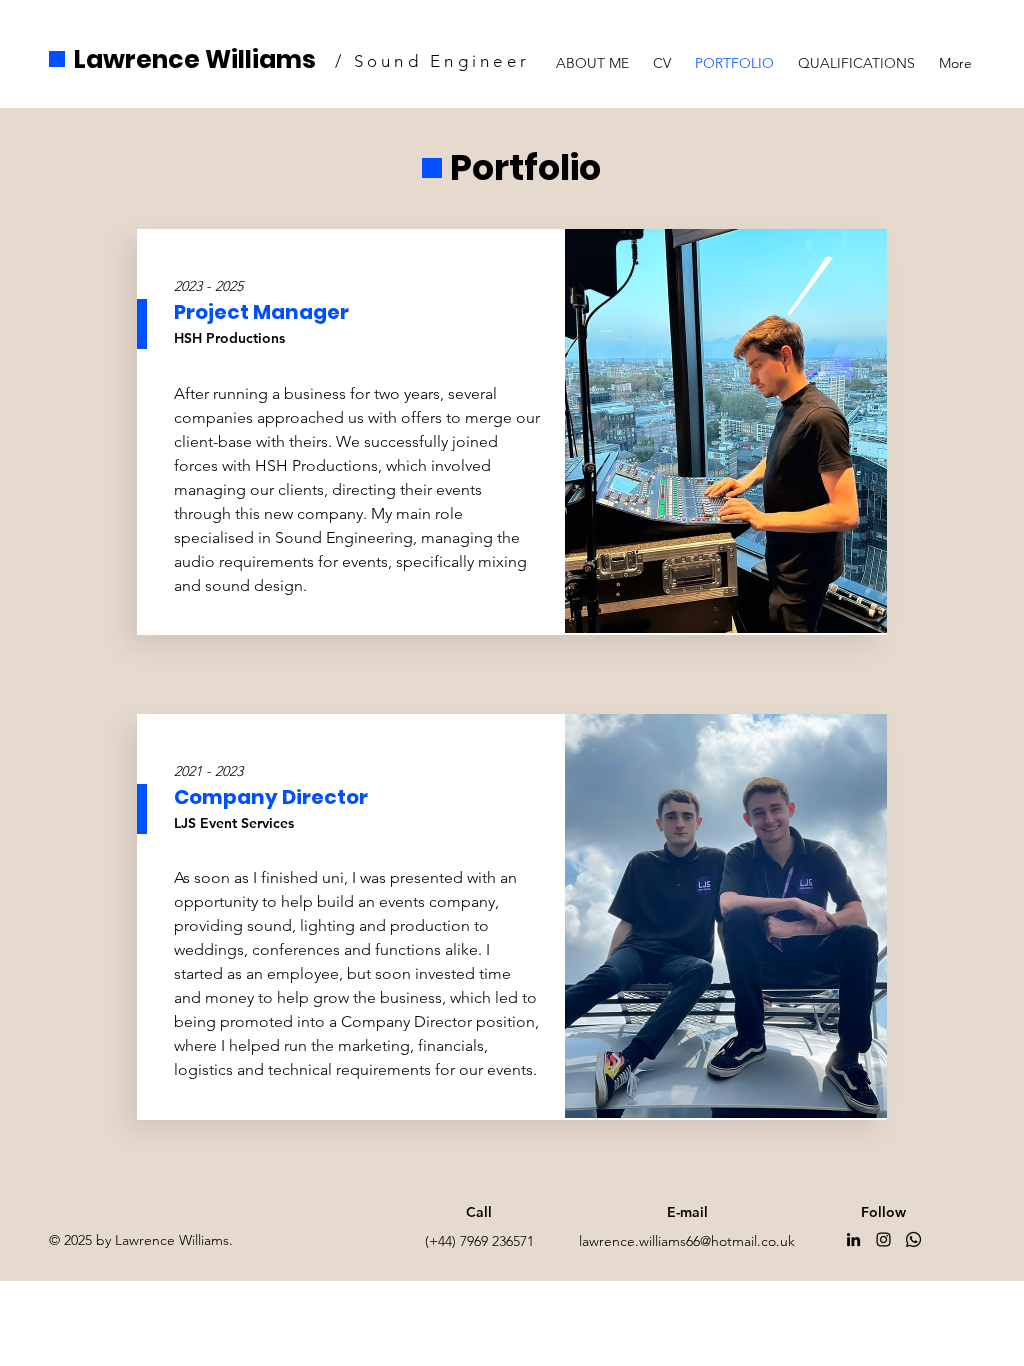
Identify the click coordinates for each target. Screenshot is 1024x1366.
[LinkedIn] (853, 1239)
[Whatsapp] (913, 1239)
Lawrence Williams (195, 59)
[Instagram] (883, 1239)
